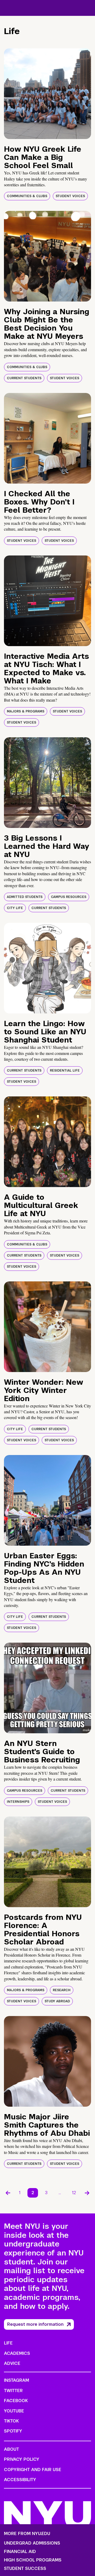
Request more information (35, 2324)
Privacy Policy (22, 2459)
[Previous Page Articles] (8, 2193)
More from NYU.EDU (27, 2534)
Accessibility (20, 2480)
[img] (47, 94)
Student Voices (70, 196)
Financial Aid (20, 2552)
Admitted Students (25, 897)
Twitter (13, 2391)
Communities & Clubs (27, 196)
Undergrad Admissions (32, 2543)
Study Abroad (57, 2001)
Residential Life (65, 1071)
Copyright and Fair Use (33, 2470)
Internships (18, 1802)
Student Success (25, 2569)
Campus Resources (69, 897)
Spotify (13, 2431)
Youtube (14, 2411)
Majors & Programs (26, 711)
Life (8, 2343)
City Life (15, 908)
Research (62, 1990)
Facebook (16, 2401)
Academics (17, 2353)
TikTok (11, 2421)
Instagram (16, 2380)
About (11, 2449)
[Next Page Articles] (87, 2193)
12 (74, 2193)
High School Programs (33, 2560)
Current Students (24, 378)
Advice (12, 2363)
